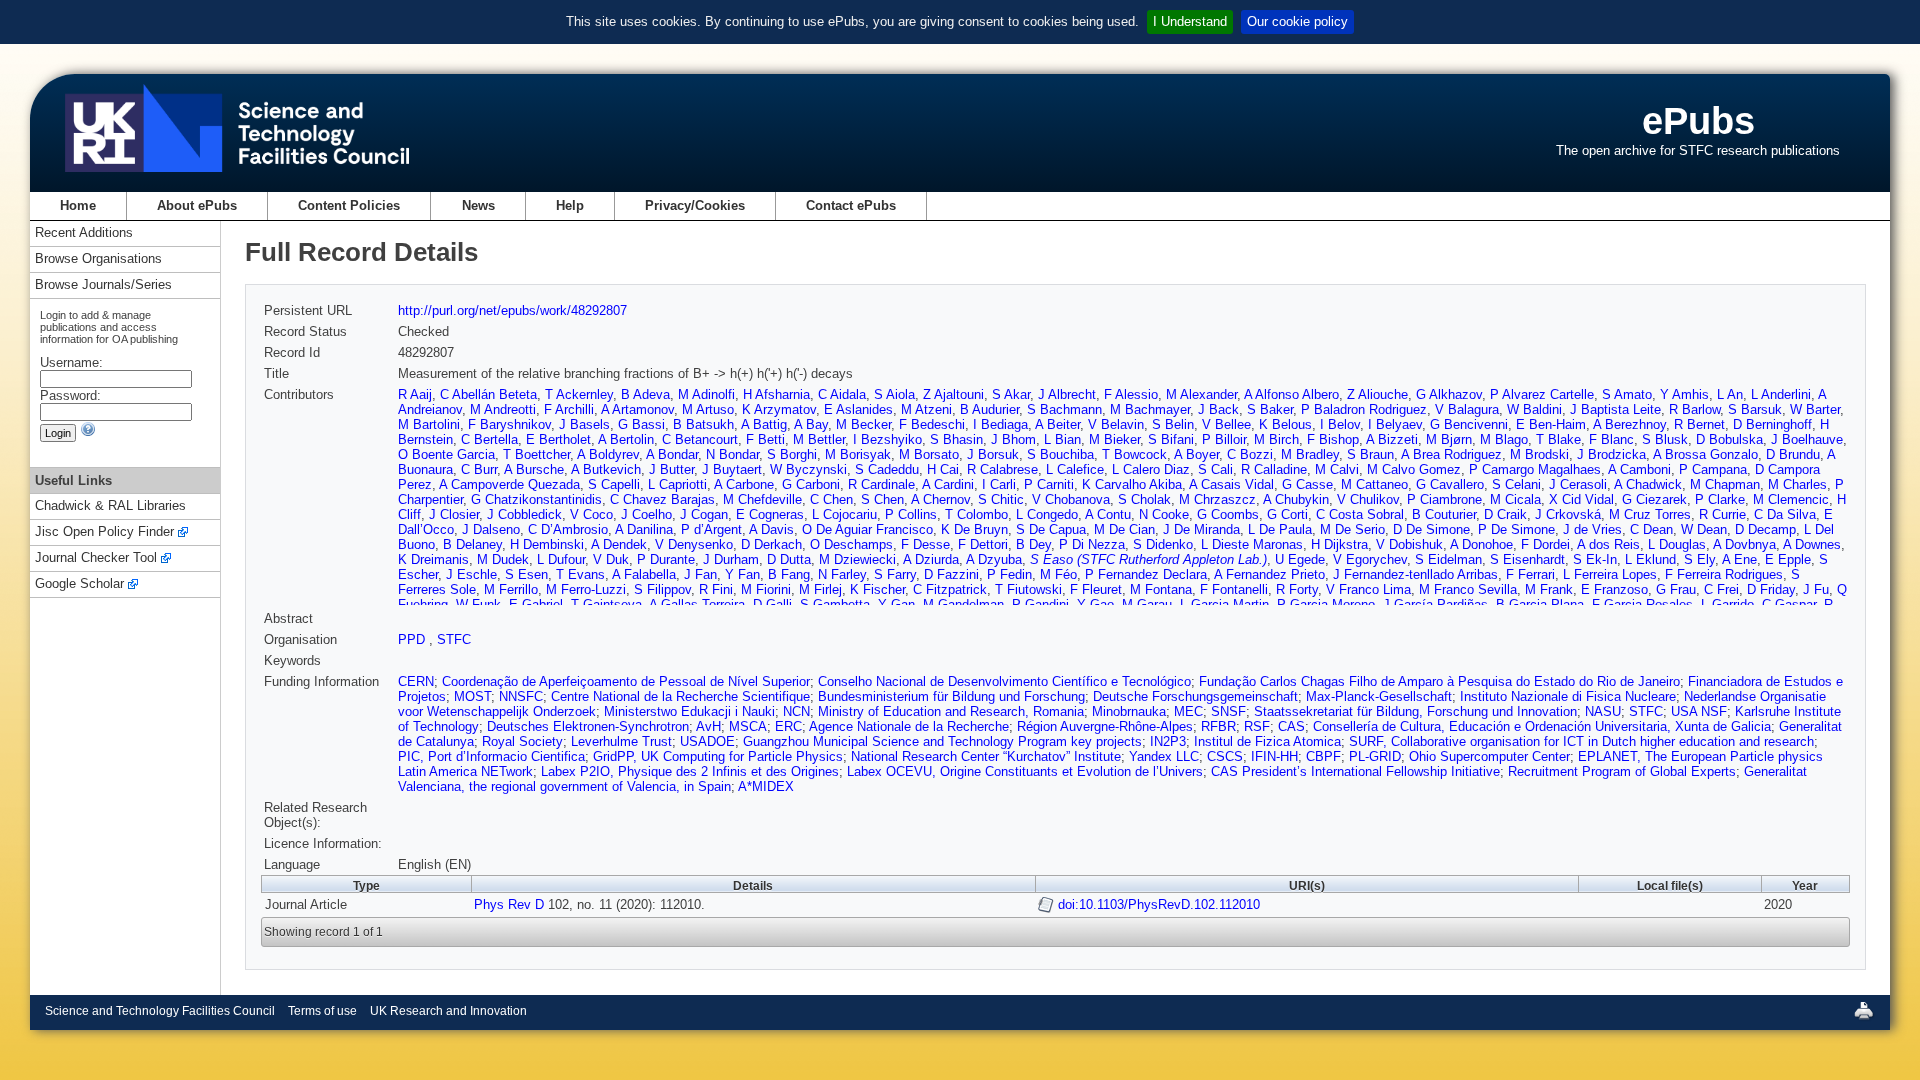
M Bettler (819, 439)
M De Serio (1352, 529)
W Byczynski (808, 469)
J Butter (671, 469)
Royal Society (522, 741)
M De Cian (1124, 529)
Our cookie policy (1297, 21)
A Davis (771, 529)
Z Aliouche (1377, 394)
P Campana (1713, 469)
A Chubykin (1296, 499)
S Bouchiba (1060, 454)
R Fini (716, 589)
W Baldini (1534, 409)
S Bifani (1171, 439)
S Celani (1516, 484)
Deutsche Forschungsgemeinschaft (1195, 696)
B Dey (1033, 544)
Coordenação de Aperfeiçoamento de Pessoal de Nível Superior (626, 681)
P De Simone (1516, 529)
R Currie (1722, 514)
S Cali (1215, 469)
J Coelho (646, 514)
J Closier (454, 514)
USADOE (707, 741)
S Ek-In (1595, 559)
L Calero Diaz (1151, 469)
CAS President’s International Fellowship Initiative (1355, 771)
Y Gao (1095, 604)
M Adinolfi (706, 394)
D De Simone (1431, 529)
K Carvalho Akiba (1132, 484)
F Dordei (1545, 544)
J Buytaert (732, 469)
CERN (416, 681)
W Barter (1815, 409)
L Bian (1062, 439)
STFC (454, 639)
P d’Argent (711, 529)
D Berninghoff (1772, 424)
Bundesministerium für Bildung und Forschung (951, 696)
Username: (71, 362)
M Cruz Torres (1650, 514)
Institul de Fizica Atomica (1267, 741)
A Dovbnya (1744, 544)
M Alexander (1201, 394)
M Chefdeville (762, 499)
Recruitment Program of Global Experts (1622, 771)
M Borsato (929, 454)
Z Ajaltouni (953, 394)
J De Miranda (1201, 529)
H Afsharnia (776, 394)
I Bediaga (1000, 424)
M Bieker (1114, 439)
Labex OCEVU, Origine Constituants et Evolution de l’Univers (1025, 771)
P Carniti (1049, 484)
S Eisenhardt (1527, 559)
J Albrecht (1067, 394)
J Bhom (1013, 439)
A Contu (1108, 514)
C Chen (831, 499)
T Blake (1558, 439)
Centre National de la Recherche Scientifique (680, 696)
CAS (1291, 726)
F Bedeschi (932, 424)
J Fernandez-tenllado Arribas (1415, 574)
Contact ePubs (851, 205)
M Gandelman (963, 604)
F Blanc (1611, 439)
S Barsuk (1755, 409)
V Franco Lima (1368, 589)
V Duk (611, 559)
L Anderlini (1781, 394)
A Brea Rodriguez (1451, 454)
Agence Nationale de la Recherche (909, 726)
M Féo (1058, 574)
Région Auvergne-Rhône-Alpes (1105, 726)
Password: (70, 395)
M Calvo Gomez (1414, 469)
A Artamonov (637, 409)
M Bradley (1310, 454)
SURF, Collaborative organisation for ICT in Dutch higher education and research (1581, 741)
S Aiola (894, 394)
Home (78, 205)
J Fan (700, 574)
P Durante (666, 559)
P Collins (911, 514)
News (478, 205)
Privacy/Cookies (695, 205)
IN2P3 (1168, 741)
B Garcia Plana (1540, 604)
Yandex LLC (1164, 756)
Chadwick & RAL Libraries (110, 506)
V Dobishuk (1409, 544)
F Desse (925, 544)
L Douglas (1677, 544)
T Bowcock (1134, 454)
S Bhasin (956, 439)
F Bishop (1333, 439)
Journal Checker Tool (96, 558)
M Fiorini (766, 589)
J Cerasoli (1578, 484)
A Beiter (1057, 424)
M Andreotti (503, 409)
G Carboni (811, 484)
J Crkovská (1568, 514)
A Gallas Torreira (697, 604)
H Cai (943, 469)
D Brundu (1793, 454)
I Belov (1340, 424)
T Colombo (976, 514)
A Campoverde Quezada (509, 484)
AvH (708, 726)
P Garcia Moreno (1326, 604)
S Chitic (1001, 499)
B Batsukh (703, 424)
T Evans (580, 574)
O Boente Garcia (446, 454)
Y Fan (742, 574)
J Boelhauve (1807, 439)
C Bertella (489, 439)
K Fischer (877, 589)
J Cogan (704, 514)
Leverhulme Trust (621, 741)
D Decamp (1765, 529)
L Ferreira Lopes (1610, 574)
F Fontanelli (1234, 589)
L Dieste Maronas (1252, 544)
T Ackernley (579, 394)
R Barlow (1694, 409)
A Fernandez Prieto (1269, 574)
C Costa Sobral (1360, 514)
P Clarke (1720, 499)
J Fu (1816, 589)
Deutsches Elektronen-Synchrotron (588, 726)
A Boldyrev (608, 454)
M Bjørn (1449, 439)
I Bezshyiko (887, 439)
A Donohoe (1481, 544)
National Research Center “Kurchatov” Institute (986, 756)
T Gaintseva (606, 604)
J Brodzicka (1611, 454)
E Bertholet (558, 439)
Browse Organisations (98, 259)
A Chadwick (1648, 484)
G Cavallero (1450, 484)
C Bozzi (1250, 454)
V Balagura (1467, 409)
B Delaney (472, 544)
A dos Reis (1608, 544)
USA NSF (1699, 711)
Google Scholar (79, 584)
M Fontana (1161, 589)
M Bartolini (429, 424)
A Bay (811, 424)
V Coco (591, 514)
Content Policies (349, 205)
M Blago (1504, 439)
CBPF (1323, 756)
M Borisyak (858, 454)
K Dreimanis (433, 559)
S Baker (1270, 409)
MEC (1188, 711)
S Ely (1699, 559)
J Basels (584, 424)
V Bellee (1226, 424)
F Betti (765, 439)
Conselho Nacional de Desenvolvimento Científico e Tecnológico (1004, 681)
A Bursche (534, 469)
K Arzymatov (779, 409)
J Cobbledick (524, 514)
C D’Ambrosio (568, 529)
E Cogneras (770, 514)
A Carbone (744, 484)
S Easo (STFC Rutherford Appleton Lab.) (1148, 559)
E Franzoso (1614, 589)
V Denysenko (694, 544)
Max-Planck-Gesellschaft (1379, 696)
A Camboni (1639, 469)
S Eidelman (1448, 559)
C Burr (479, 469)
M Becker (863, 424)
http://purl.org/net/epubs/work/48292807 (512, 310)
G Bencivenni (1469, 424)
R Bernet (1699, 424)
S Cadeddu (887, 469)
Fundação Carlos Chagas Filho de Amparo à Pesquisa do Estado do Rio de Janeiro (1439, 681)
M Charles (1797, 484)
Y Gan (896, 604)
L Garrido (1727, 604)
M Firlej (820, 589)
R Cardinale (881, 484)
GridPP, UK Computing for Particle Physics (718, 756)
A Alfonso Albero (1291, 394)
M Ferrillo (511, 589)
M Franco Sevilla (1468, 589)
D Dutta (789, 559)
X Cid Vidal (1581, 499)
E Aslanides (858, 409)
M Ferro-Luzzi (586, 589)
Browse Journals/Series (103, 285)
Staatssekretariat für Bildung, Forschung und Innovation (1415, 711)
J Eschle (471, 574)
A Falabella (644, 574)
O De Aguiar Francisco (867, 529)
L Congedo (1047, 514)
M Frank (1549, 589)
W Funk (478, 604)
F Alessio (1131, 394)
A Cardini (948, 484)
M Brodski (1539, 454)
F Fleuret (1096, 589)
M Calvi (1337, 469)
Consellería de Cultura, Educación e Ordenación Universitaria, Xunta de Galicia (1542, 726)
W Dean (1704, 529)
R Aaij (415, 394)
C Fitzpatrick (950, 589)
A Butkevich (606, 469)
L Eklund (1650, 559)
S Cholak (1144, 499)
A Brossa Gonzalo (1705, 454)
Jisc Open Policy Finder (104, 532)
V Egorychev (1370, 559)
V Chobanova (1071, 499)
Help (570, 205)
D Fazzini (951, 574)
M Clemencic (1791, 499)
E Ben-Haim (1551, 424)
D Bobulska (1729, 439)
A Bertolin (626, 439)
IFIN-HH (1274, 756)
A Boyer (1196, 454)
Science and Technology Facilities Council (160, 1011)
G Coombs (1228, 514)
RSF (1257, 726)
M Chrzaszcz (1217, 499)
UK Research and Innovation (448, 1011)
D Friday (1771, 589)
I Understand (1190, 21)
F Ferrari (1530, 574)
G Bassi (641, 424)
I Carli (999, 484)
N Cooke (1164, 514)
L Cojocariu (844, 514)
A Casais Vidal (1231, 484)
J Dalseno (491, 529)
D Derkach (771, 544)
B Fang (789, 574)
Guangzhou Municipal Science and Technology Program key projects (942, 741)
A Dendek (619, 544)
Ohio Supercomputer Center (1489, 756)
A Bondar (672, 454)
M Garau (1147, 604)
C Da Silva (1785, 514)
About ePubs (197, 205)
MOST (472, 696)
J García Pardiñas (1435, 604)
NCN (796, 711)
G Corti (1287, 514)
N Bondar (732, 454)
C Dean (1651, 529)
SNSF (1228, 711)
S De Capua (1051, 529)
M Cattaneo (1374, 484)
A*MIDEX (766, 786)
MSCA (748, 726)
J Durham (731, 559)
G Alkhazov (1449, 394)
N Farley (842, 574)
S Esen (526, 574)
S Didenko (1163, 544)
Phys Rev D (509, 904)
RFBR (1218, 726)
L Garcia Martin (1224, 604)
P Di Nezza (1092, 544)
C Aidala (842, 394)
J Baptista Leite (1615, 409)
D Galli (772, 604)
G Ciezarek (1654, 499)
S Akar (1011, 394)
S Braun (1370, 454)
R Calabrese (1002, 469)
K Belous (1285, 424)
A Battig (764, 424)
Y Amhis (1684, 394)
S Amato (1627, 394)
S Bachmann (1064, 409)
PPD (413, 639)
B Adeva (645, 394)
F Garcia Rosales (1642, 604)
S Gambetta (835, 604)
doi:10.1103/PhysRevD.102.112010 (1159, 904)
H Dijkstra (1339, 544)
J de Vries (1592, 529)
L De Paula (1280, 529)
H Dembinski (547, 544)
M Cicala (1515, 499)
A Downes (1812, 544)
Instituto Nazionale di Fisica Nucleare (1568, 696)
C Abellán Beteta (488, 394)
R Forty (1297, 589)
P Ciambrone (1444, 499)
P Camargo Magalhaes (1535, 469)
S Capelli (614, 484)
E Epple (1788, 559)
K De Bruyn (974, 529)
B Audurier (989, 409)
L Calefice (1075, 469)
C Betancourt (700, 439)
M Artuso (708, 409)
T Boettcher (536, 454)
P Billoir (1224, 439)
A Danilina (644, 529)
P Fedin (1009, 574)
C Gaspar (1789, 604)
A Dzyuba (994, 559)
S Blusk (1665, 439)
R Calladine (1274, 469)
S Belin (1173, 424)
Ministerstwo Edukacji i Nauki (689, 711)
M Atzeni (926, 409)
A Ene (1739, 559)
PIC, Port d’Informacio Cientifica (491, 756)
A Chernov (940, 499)
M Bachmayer (1150, 409)
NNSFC (521, 696)
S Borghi (792, 454)
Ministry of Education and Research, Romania (951, 711)
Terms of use (322, 1011)
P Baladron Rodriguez (1364, 409)
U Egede (1300, 559)
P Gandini (1040, 604)
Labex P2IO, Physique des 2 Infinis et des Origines (690, 771)
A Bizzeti (1392, 439)
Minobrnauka (1129, 711)
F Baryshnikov (509, 424)
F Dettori (983, 544)
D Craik (1505, 514)
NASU (1603, 711)
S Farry (895, 574)
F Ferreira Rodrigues (1724, 574)
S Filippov (662, 589)
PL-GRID (1375, 756)
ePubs (1698, 120)
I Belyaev (1395, 424)
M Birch (1276, 439)
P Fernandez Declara (1146, 574)
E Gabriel (536, 604)
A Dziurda (931, 559)
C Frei (1721, 589)
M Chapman (1725, 484)
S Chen (882, 499)
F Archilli (569, 409)
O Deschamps (851, 544)
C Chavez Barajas (662, 499)
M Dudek (503, 559)
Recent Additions (84, 233)
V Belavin (1116, 424)
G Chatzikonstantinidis (536, 499)
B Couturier (1444, 514)
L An (1730, 394)
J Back (1218, 409)
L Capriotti (677, 484)
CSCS (1225, 756)
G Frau (1676, 589)
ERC (788, 726)
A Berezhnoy (1629, 424)
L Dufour (561, 559)
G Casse (1307, 484)
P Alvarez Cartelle (1542, 394)
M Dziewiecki (857, 559)
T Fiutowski (1028, 589)
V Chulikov (1368, 499)
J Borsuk (993, 454)
